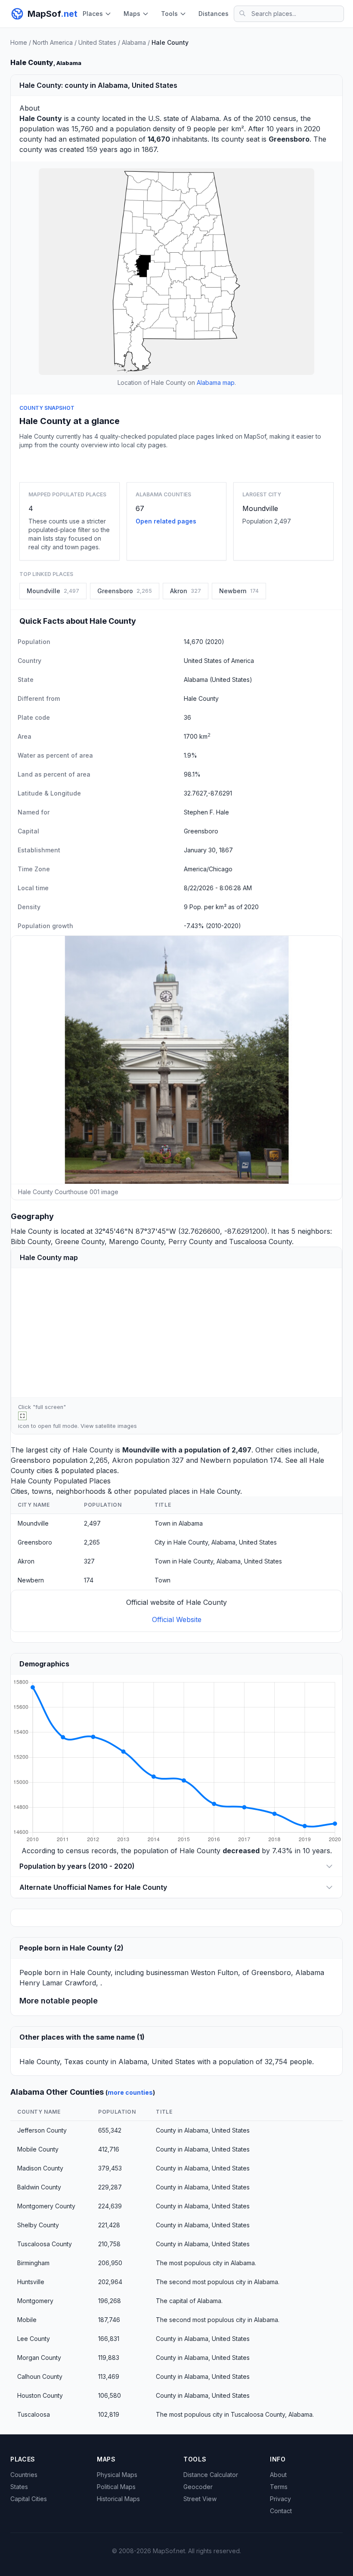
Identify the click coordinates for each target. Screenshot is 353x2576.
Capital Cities (29, 2499)
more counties (130, 2092)
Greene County (80, 1242)
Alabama (134, 42)
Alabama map (216, 382)
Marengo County (136, 1242)
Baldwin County (39, 2187)
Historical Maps (118, 2499)
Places (93, 14)
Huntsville (31, 2282)
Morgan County (39, 2358)
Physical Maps (117, 2475)
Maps (132, 14)
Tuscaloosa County (260, 1242)
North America (53, 42)
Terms (279, 2487)
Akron (122, 1460)
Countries (24, 2475)
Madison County (40, 2168)
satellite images (116, 1426)
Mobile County (38, 2149)
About (278, 2475)
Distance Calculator (211, 2475)
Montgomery (35, 2301)
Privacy (280, 2499)
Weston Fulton (214, 1972)
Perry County (190, 1242)
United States (97, 42)
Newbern (215, 1460)
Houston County (40, 2395)
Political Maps (116, 2487)
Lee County (34, 2339)
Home (19, 42)
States (19, 2487)
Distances (214, 14)
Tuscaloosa (34, 2414)
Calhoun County (40, 2376)
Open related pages (166, 521)
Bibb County (31, 1242)
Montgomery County (46, 2206)
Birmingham (33, 2263)
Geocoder (198, 2487)
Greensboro (31, 1460)
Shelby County (38, 2225)
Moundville (260, 508)
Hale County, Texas (51, 2062)
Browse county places (176, 464)
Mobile (27, 2320)
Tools (169, 14)
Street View (200, 2499)
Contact (281, 2511)
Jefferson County (42, 2130)
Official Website (177, 1619)
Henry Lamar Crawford (58, 1983)
